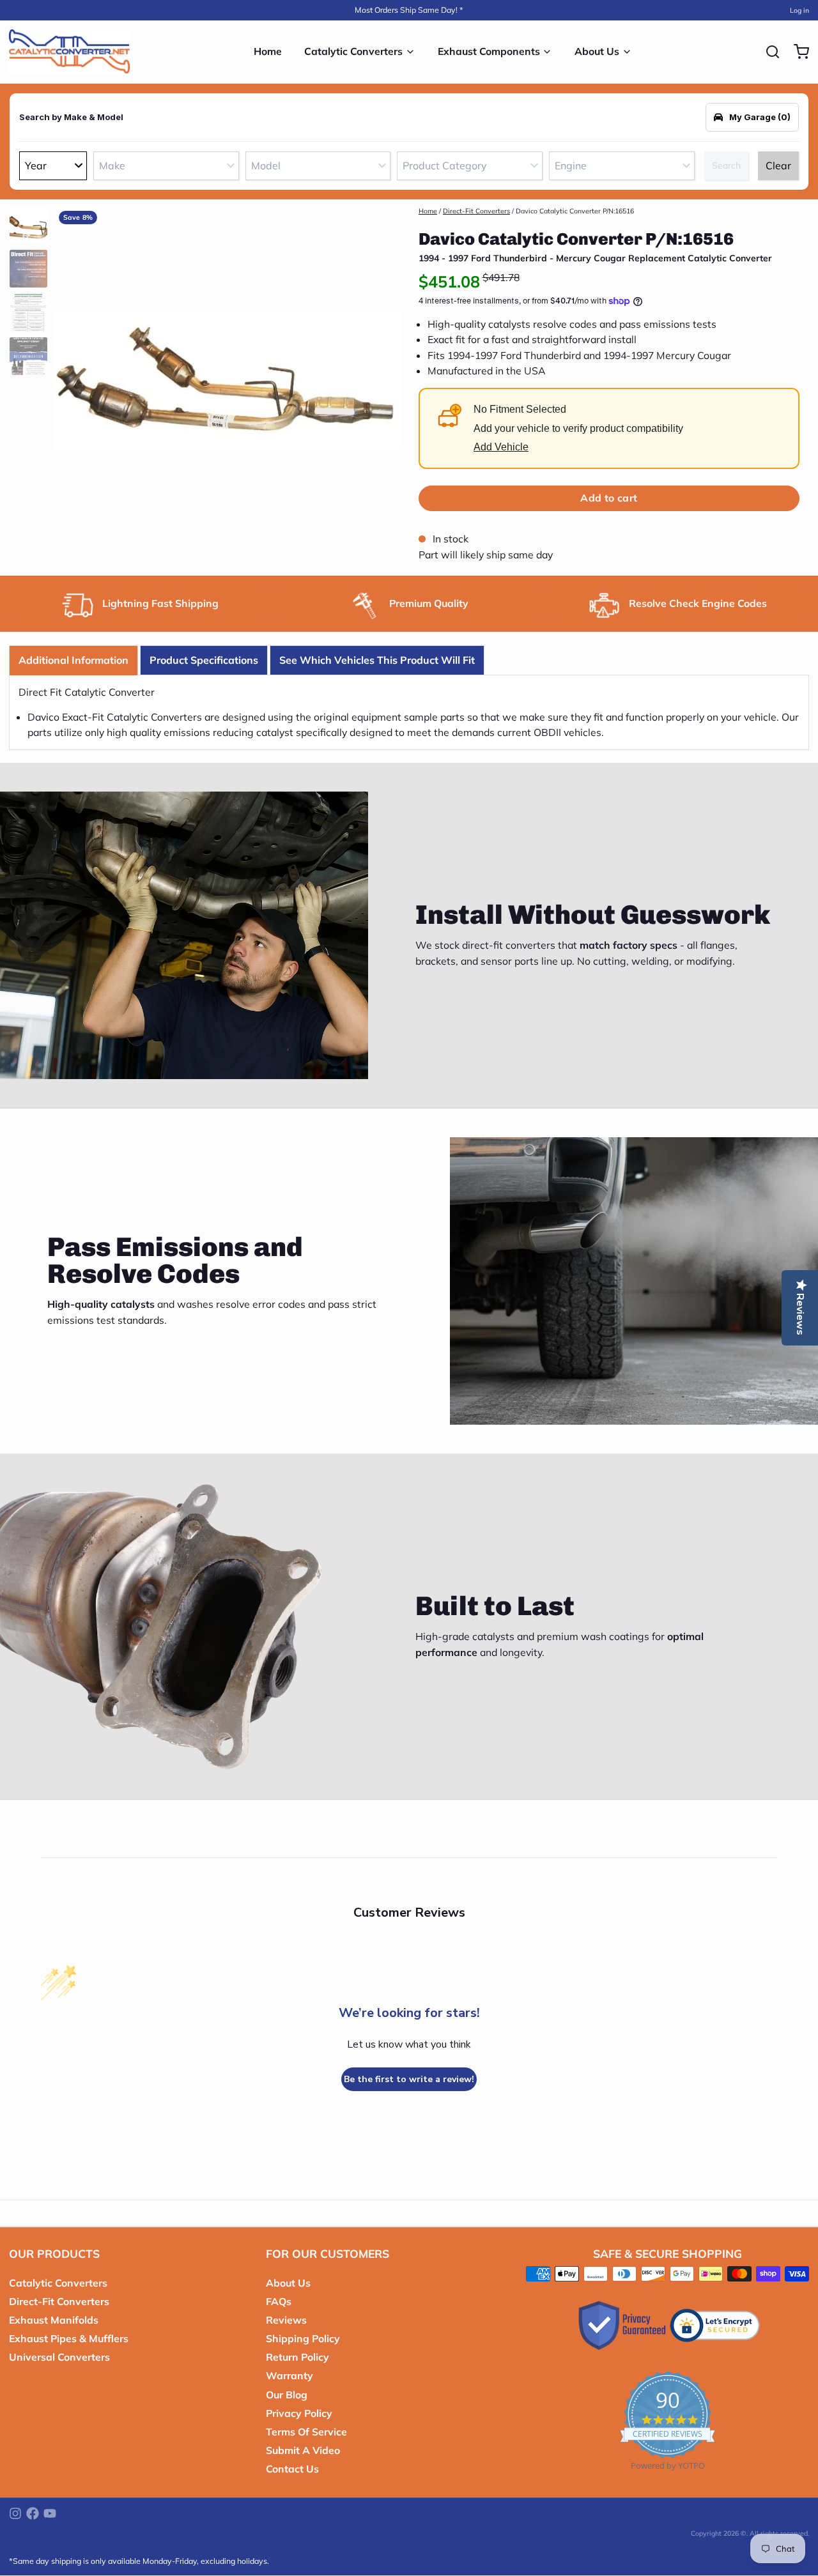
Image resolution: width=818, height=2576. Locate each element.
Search (726, 165)
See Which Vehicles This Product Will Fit (377, 660)
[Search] (768, 52)
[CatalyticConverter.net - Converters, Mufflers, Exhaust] (69, 52)
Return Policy (297, 2357)
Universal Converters (59, 2357)
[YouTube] (50, 2513)
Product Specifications (204, 660)
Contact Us (292, 2469)
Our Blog (287, 2395)
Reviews (286, 2320)
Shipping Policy (303, 2338)
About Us (597, 51)
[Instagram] (15, 2513)
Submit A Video (303, 2450)
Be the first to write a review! (409, 2079)
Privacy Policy (299, 2413)
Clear (778, 165)
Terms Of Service (306, 2432)
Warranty (289, 2375)
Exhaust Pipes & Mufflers (69, 2338)
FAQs (279, 2301)
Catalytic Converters (353, 51)
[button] (609, 498)
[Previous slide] (73, 377)
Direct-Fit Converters (476, 211)
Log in (799, 10)
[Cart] (797, 52)
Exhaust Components (489, 51)
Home (268, 51)
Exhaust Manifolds (54, 2320)
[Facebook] (33, 2513)
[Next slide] (384, 377)
